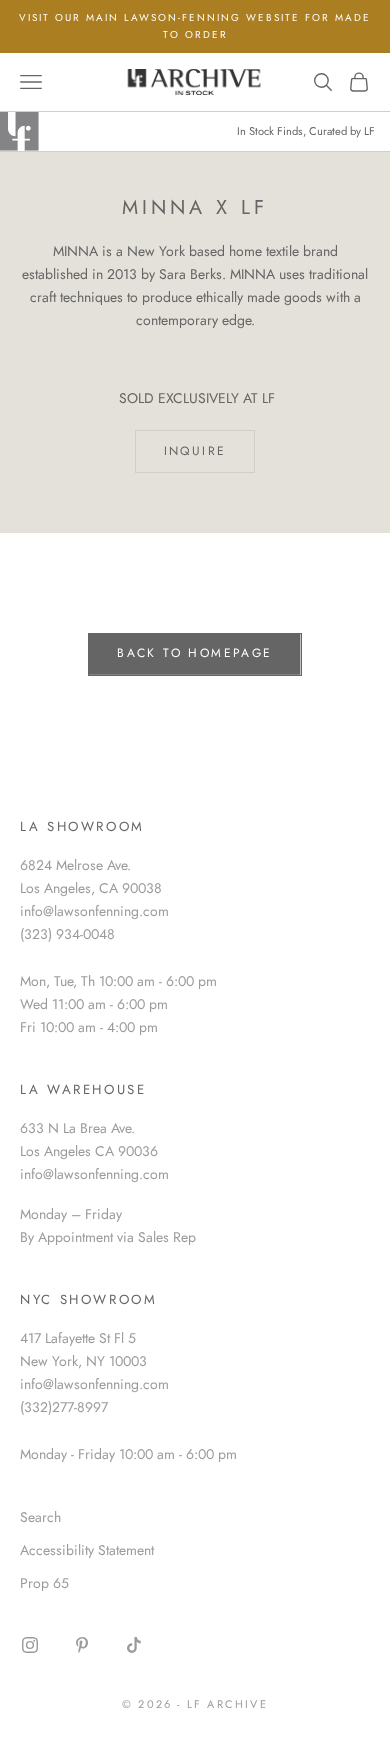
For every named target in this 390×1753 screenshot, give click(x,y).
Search (40, 1517)
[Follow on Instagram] (30, 1645)
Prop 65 (44, 1583)
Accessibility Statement (87, 1550)
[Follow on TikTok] (134, 1645)
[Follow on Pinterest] (82, 1645)
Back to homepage (194, 653)
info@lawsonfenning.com (94, 911)
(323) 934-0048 (67, 934)
